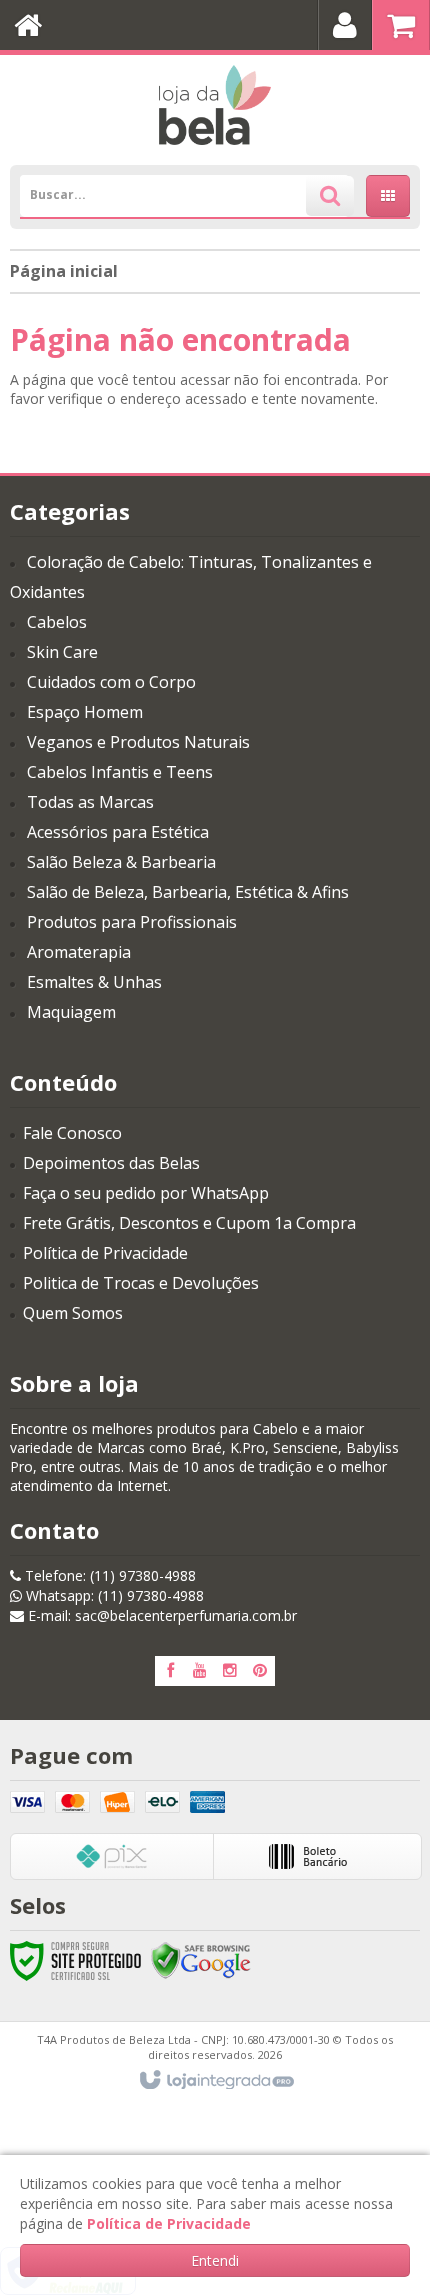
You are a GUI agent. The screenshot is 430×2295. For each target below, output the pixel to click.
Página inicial (64, 271)
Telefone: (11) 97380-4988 (108, 1575)
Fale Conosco (72, 1133)
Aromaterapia (79, 952)
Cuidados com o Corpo (111, 682)
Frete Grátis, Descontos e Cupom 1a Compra (189, 1223)
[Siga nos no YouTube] (200, 1670)
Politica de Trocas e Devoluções (141, 1283)
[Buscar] (330, 196)
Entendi (215, 2260)
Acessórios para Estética (118, 832)
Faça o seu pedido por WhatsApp (146, 1193)
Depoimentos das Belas (111, 1163)
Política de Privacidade (105, 1253)
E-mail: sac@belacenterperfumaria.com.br (160, 1615)
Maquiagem (71, 1012)
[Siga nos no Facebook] (170, 1670)
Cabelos (57, 622)
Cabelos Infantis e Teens (120, 772)
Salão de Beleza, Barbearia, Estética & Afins (188, 892)
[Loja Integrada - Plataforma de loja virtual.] (215, 2081)
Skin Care (62, 652)
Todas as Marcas (90, 802)
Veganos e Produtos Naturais (138, 742)
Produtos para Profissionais (132, 922)
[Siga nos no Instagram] (230, 1670)
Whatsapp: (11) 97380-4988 (113, 1595)
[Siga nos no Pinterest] (260, 1670)
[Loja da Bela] (215, 105)
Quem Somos (73, 1313)
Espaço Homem (85, 712)
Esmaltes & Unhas (94, 982)
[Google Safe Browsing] (201, 1959)
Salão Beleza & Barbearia (121, 862)
